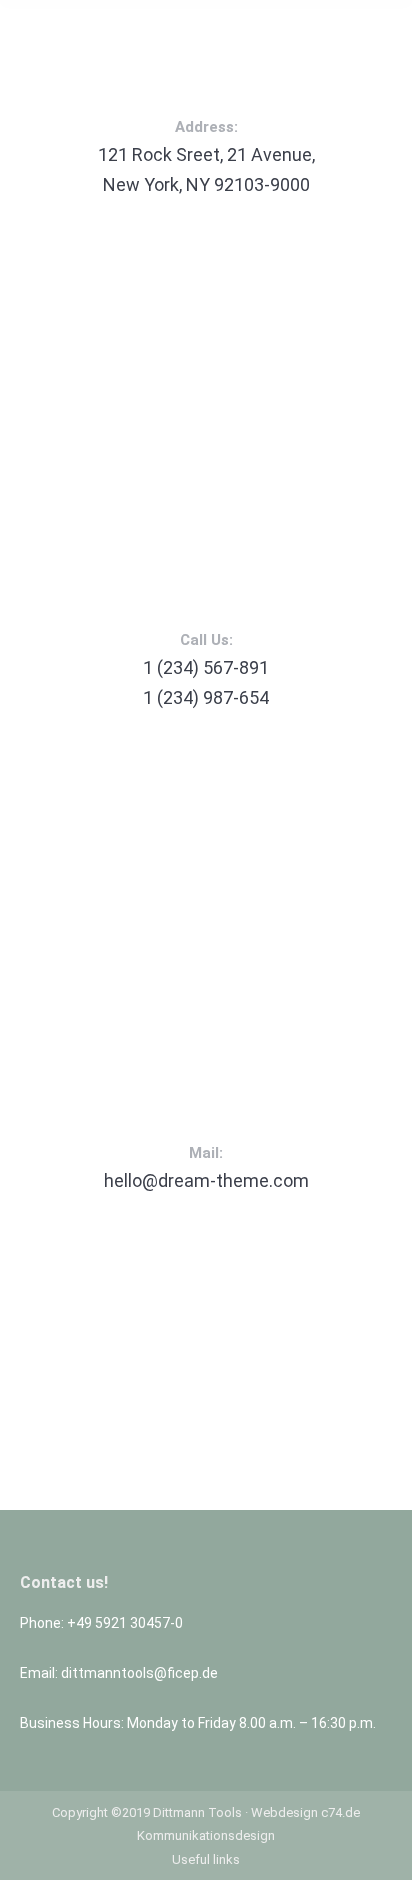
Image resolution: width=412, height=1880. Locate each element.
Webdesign (284, 1812)
